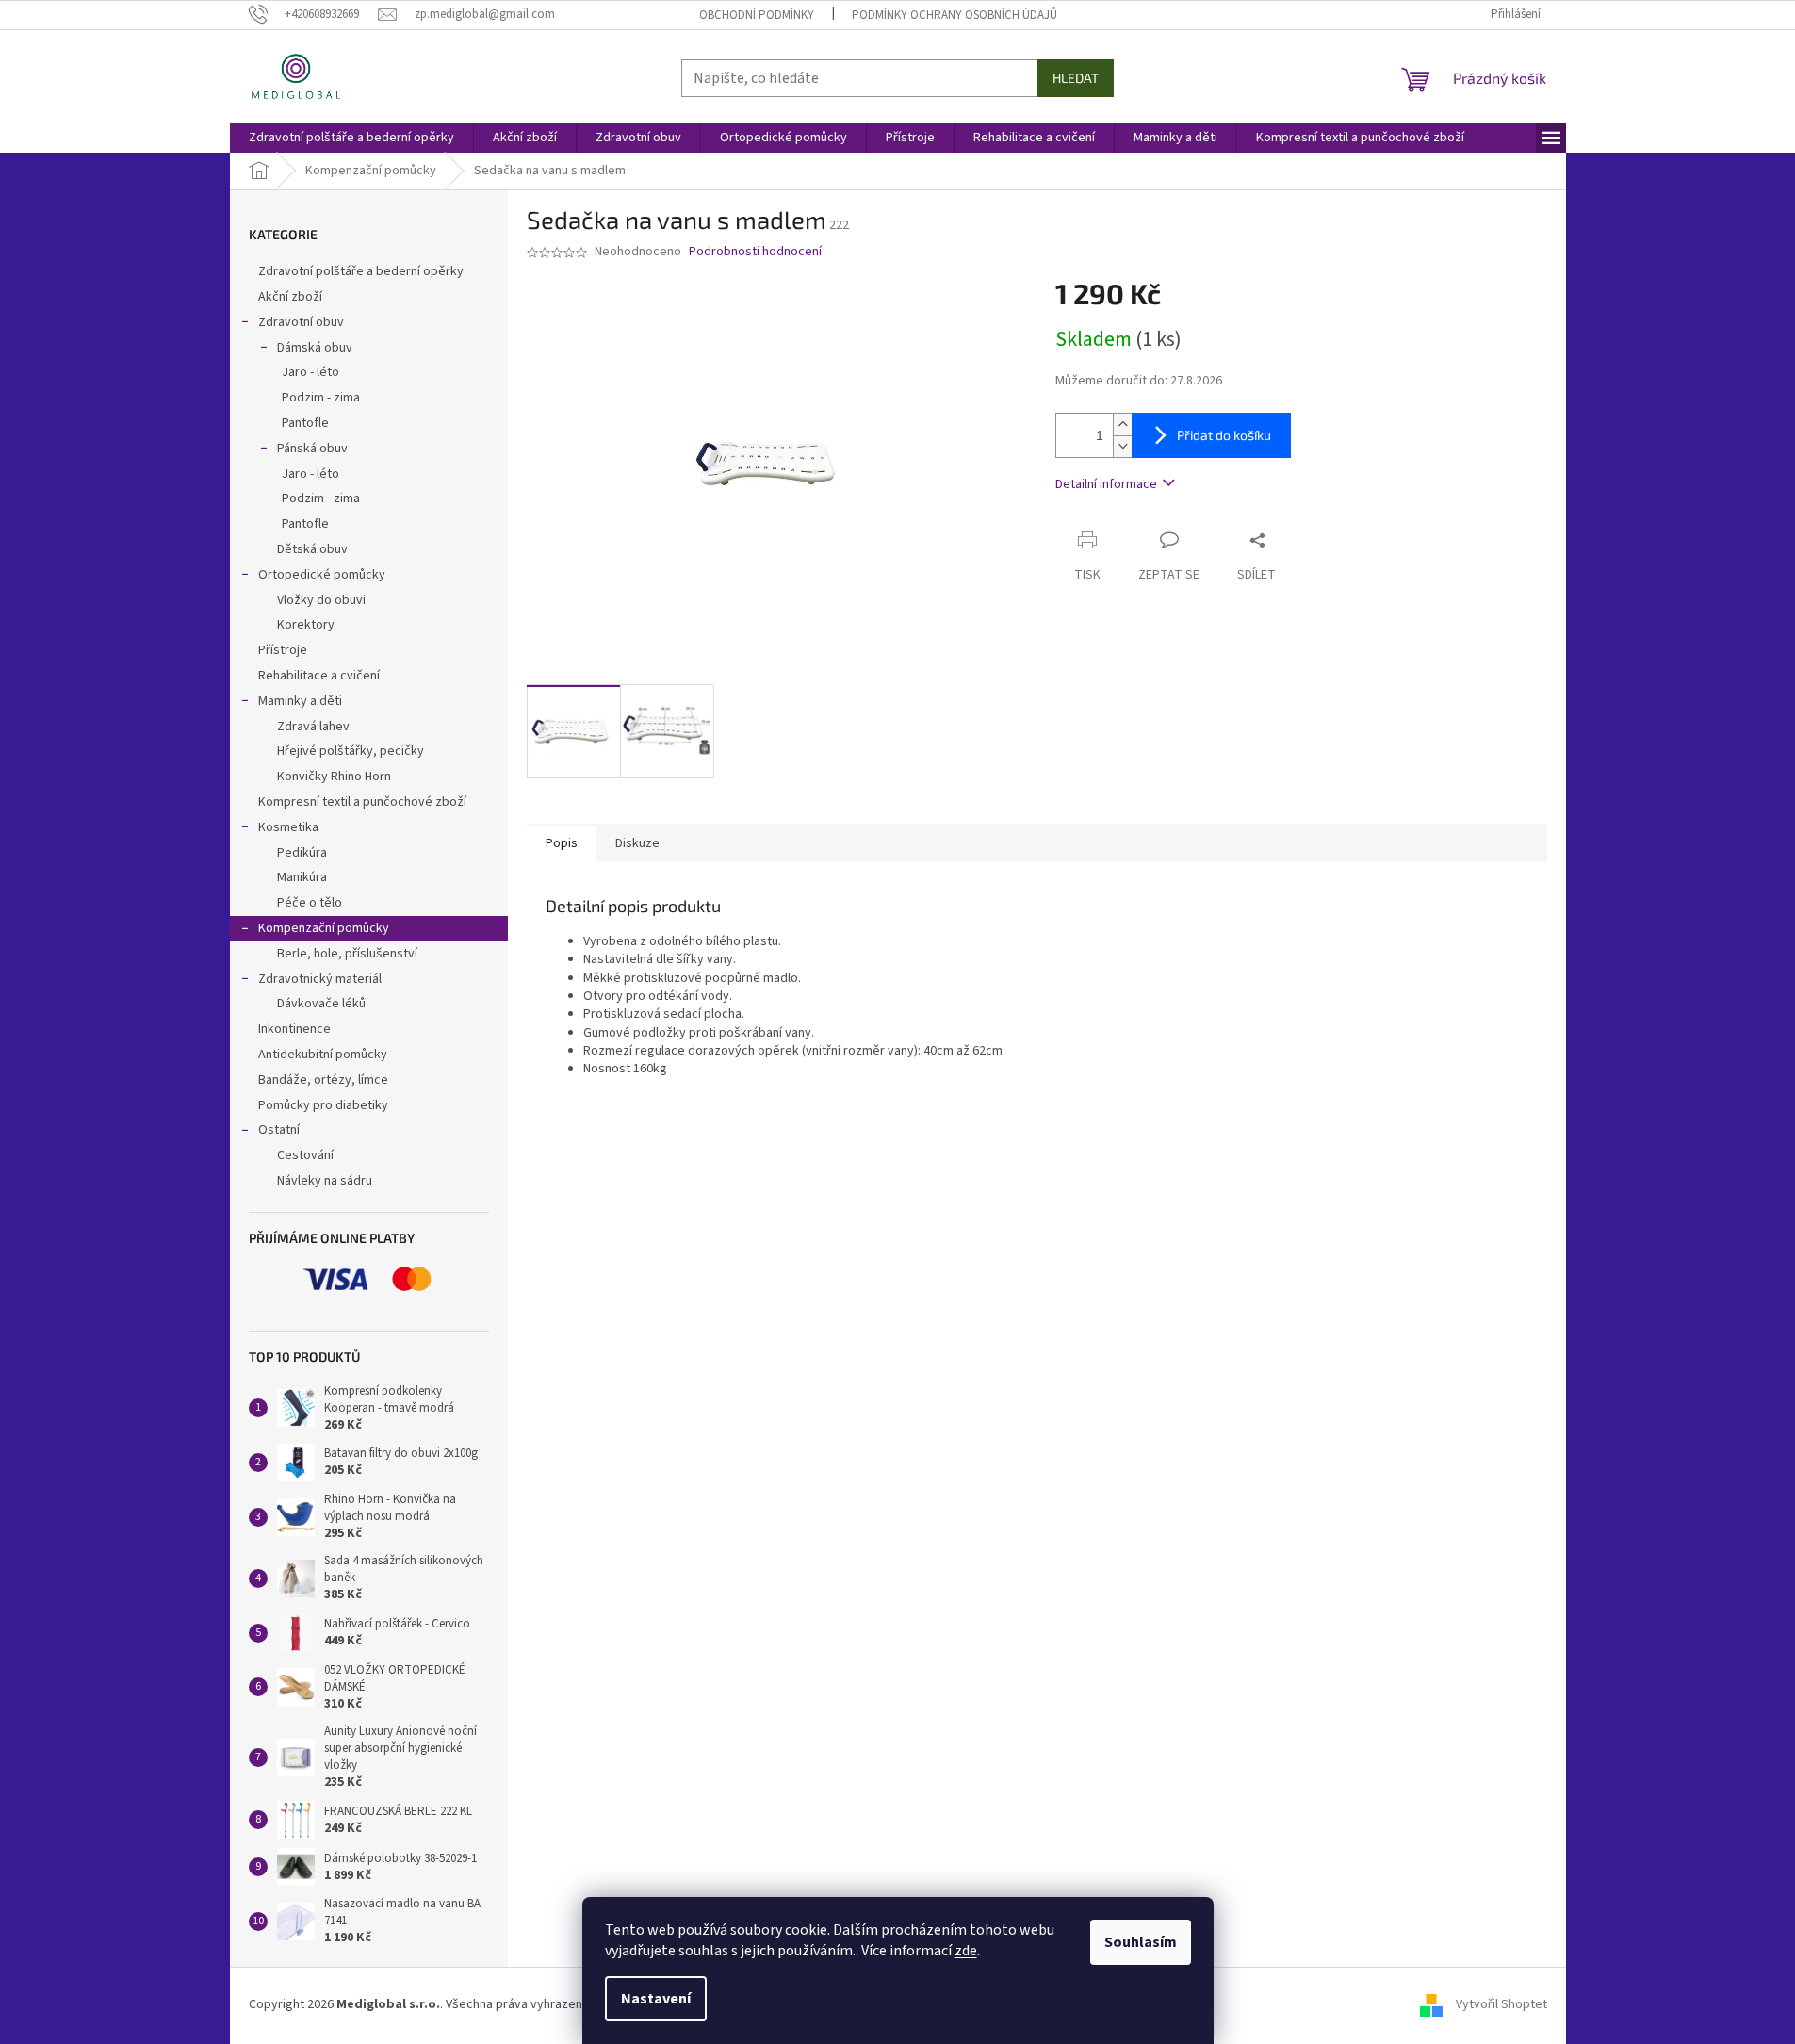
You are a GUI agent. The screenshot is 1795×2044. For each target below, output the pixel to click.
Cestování (305, 1155)
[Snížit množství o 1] (1122, 446)
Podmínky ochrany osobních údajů (955, 15)
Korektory (306, 625)
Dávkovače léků (321, 1004)
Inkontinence (294, 1029)
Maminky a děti (300, 701)
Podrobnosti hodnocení (755, 252)
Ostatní (279, 1130)
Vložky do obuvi (321, 600)
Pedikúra (302, 853)
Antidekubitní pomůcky (323, 1055)
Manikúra (302, 877)
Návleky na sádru (325, 1181)
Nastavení (656, 1999)
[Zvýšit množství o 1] (1122, 425)
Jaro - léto (310, 372)
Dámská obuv (315, 348)
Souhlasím (1141, 1942)
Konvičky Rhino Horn (334, 777)
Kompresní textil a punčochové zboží (362, 802)
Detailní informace (1106, 484)
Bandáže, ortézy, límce (323, 1080)
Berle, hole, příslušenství (347, 954)
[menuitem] (351, 138)
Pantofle (305, 423)
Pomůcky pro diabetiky (323, 1105)
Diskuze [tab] (637, 843)
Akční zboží (290, 297)
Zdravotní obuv (301, 322)
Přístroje (283, 650)
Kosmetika (288, 827)
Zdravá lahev (313, 727)
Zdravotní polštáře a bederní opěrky (361, 271)
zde (966, 1951)
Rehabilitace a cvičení (319, 676)
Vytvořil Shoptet (1501, 2004)
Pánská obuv (312, 449)
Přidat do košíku (1224, 435)
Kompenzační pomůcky (324, 928)
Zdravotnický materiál (320, 979)
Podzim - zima (321, 398)
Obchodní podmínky (757, 15)
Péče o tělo (310, 903)
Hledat (1076, 78)
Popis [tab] (562, 843)
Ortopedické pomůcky (322, 575)
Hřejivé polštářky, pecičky (351, 751)
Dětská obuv (312, 549)
